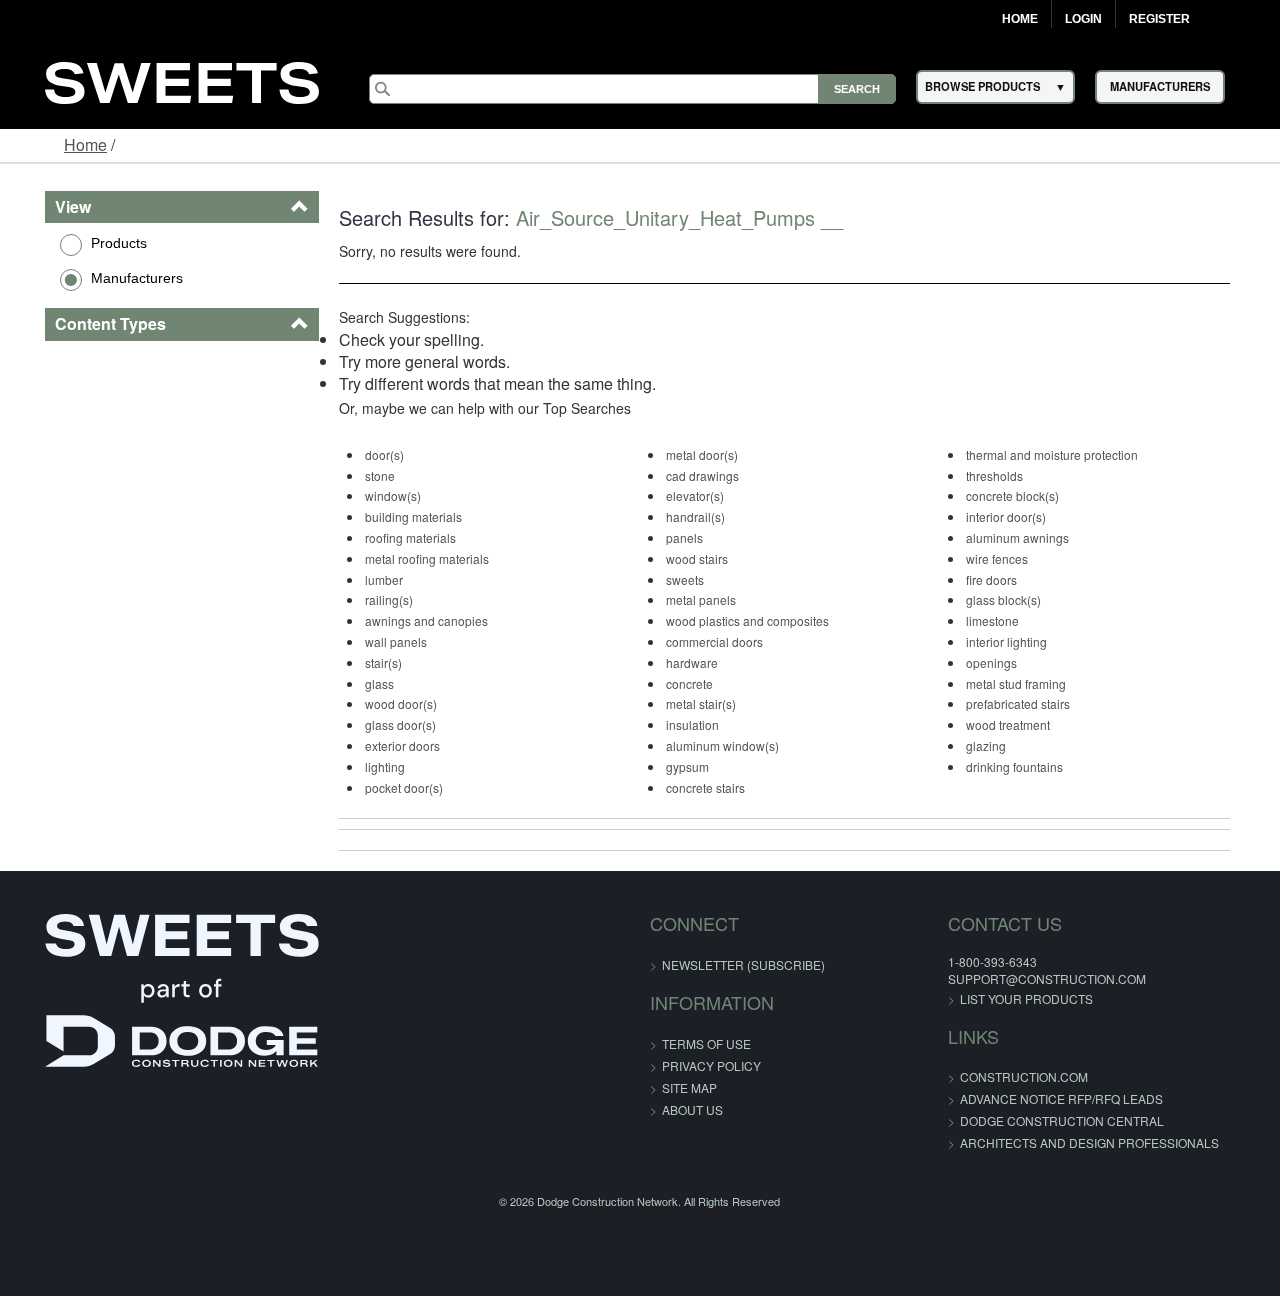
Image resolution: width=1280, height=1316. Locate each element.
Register (1159, 19)
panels (683, 537)
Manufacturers (105, 278)
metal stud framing (1032, 683)
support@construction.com (1005, 978)
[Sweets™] (182, 80)
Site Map (689, 1087)
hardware (691, 662)
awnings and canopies (409, 620)
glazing (1002, 745)
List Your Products (984, 998)
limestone (1008, 620)
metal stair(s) (700, 703)
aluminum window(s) (721, 745)
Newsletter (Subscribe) (743, 964)
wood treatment (1024, 724)
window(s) (376, 495)
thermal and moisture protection (1068, 454)
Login (1083, 19)
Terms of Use (706, 1043)
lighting (368, 766)
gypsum (686, 766)
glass (362, 683)
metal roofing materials (410, 558)
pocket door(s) (387, 787)
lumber (367, 579)
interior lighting (1022, 641)
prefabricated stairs (1034, 703)
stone (363, 475)
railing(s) (372, 599)
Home (1020, 19)
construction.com (982, 1076)
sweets (684, 579)
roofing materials (393, 537)
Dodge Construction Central (1020, 1120)
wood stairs (696, 558)
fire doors (1007, 579)
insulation (691, 724)
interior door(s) (1022, 516)
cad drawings (701, 475)
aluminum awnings (1033, 537)
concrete (688, 683)
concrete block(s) (1028, 495)
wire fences (1013, 558)
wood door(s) (384, 703)
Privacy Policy (711, 1065)
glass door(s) (383, 724)
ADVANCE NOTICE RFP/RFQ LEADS (1019, 1098)
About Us (692, 1109)
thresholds (1010, 475)
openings (1007, 662)
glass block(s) (1019, 599)
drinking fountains (1030, 766)
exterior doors (385, 745)
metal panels (700, 599)
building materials (396, 516)
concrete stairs (704, 787)
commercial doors (713, 641)
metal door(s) (701, 454)
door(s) (367, 454)
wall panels (379, 641)
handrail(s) (694, 516)
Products (87, 243)
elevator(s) (694, 495)
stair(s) (366, 662)
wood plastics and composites (746, 620)
